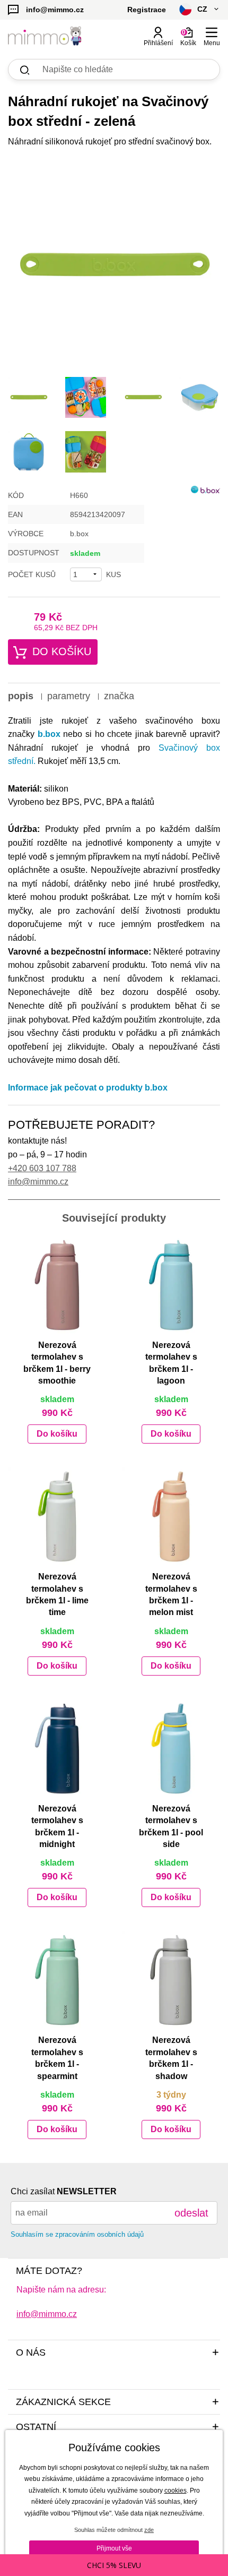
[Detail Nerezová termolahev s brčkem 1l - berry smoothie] (57, 1285)
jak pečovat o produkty (108, 1088)
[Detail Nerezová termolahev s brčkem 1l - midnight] (57, 1749)
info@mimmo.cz (38, 1182)
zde (149, 2530)
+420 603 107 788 (42, 1168)
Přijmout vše (114, 2548)
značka (119, 696)
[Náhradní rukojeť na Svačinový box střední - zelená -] (29, 398)
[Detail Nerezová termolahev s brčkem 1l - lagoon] (171, 1285)
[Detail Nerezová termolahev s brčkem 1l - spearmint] (57, 1980)
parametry (69, 696)
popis (21, 696)
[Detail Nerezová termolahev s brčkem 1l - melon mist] (171, 1517)
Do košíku (62, 651)
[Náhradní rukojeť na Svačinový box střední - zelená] (114, 265)
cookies (176, 2491)
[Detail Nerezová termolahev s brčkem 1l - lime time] (57, 1517)
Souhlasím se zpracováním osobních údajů (77, 2234)
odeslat (191, 2213)
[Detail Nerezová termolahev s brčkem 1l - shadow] (171, 1980)
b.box (49, 734)
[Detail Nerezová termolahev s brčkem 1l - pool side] (171, 1749)
